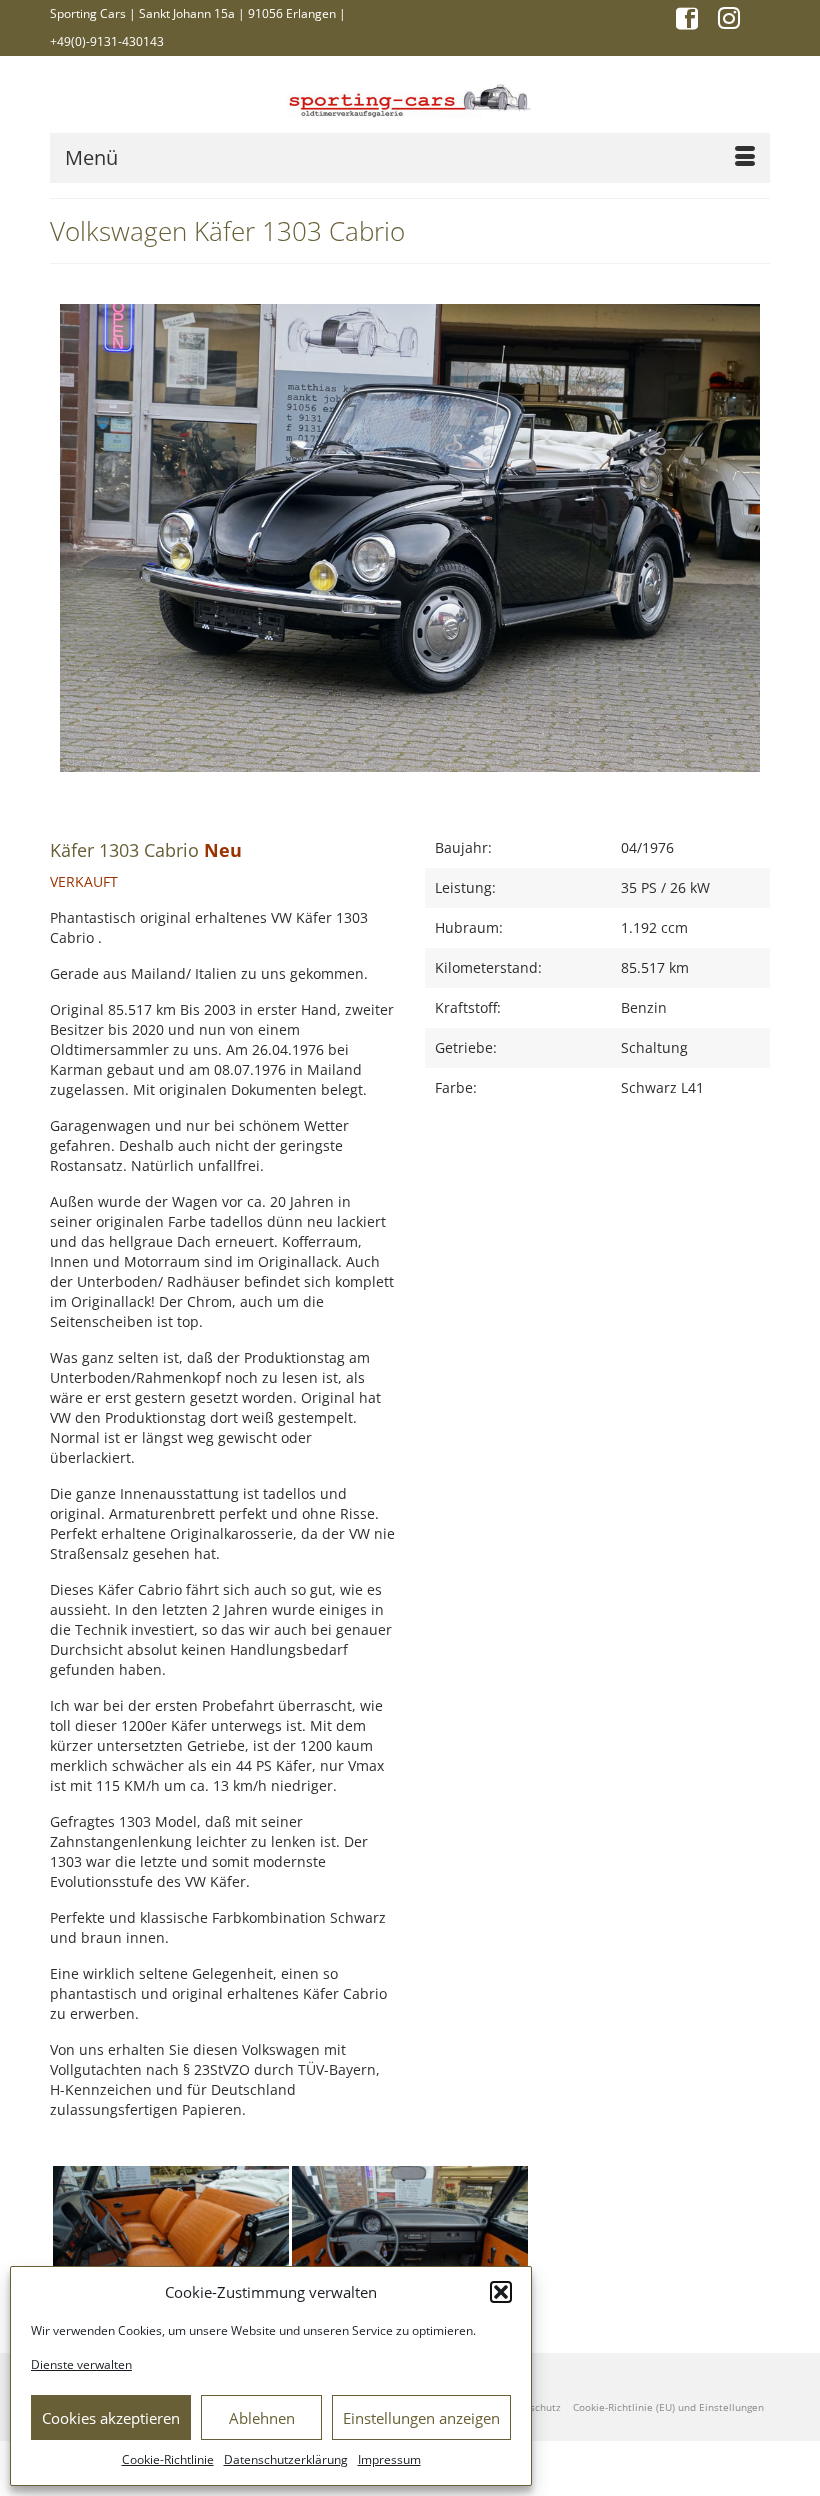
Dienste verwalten (81, 2364)
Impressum (389, 2459)
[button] (501, 2292)
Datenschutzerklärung (286, 2459)
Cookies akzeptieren (111, 2418)
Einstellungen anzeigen (421, 2418)
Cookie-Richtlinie (168, 2459)
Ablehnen (262, 2418)
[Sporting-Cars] (410, 98)
